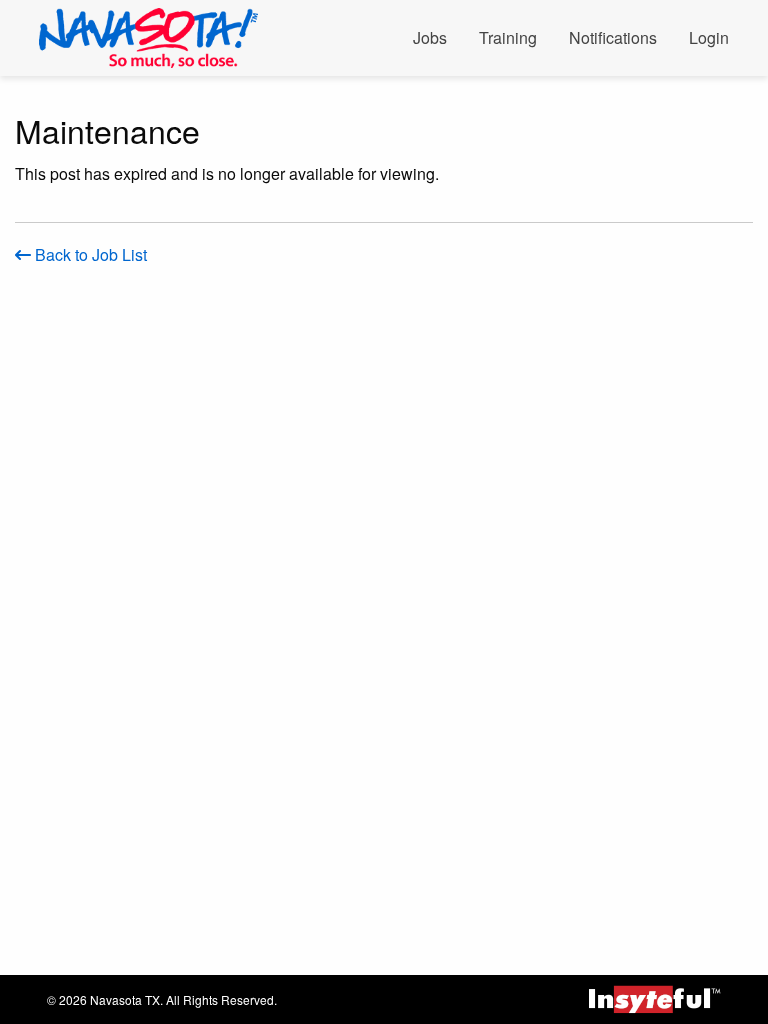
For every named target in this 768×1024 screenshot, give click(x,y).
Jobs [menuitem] (430, 37)
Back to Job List (89, 254)
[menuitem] (156, 38)
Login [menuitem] (709, 37)
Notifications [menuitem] (613, 37)
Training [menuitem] (508, 37)
